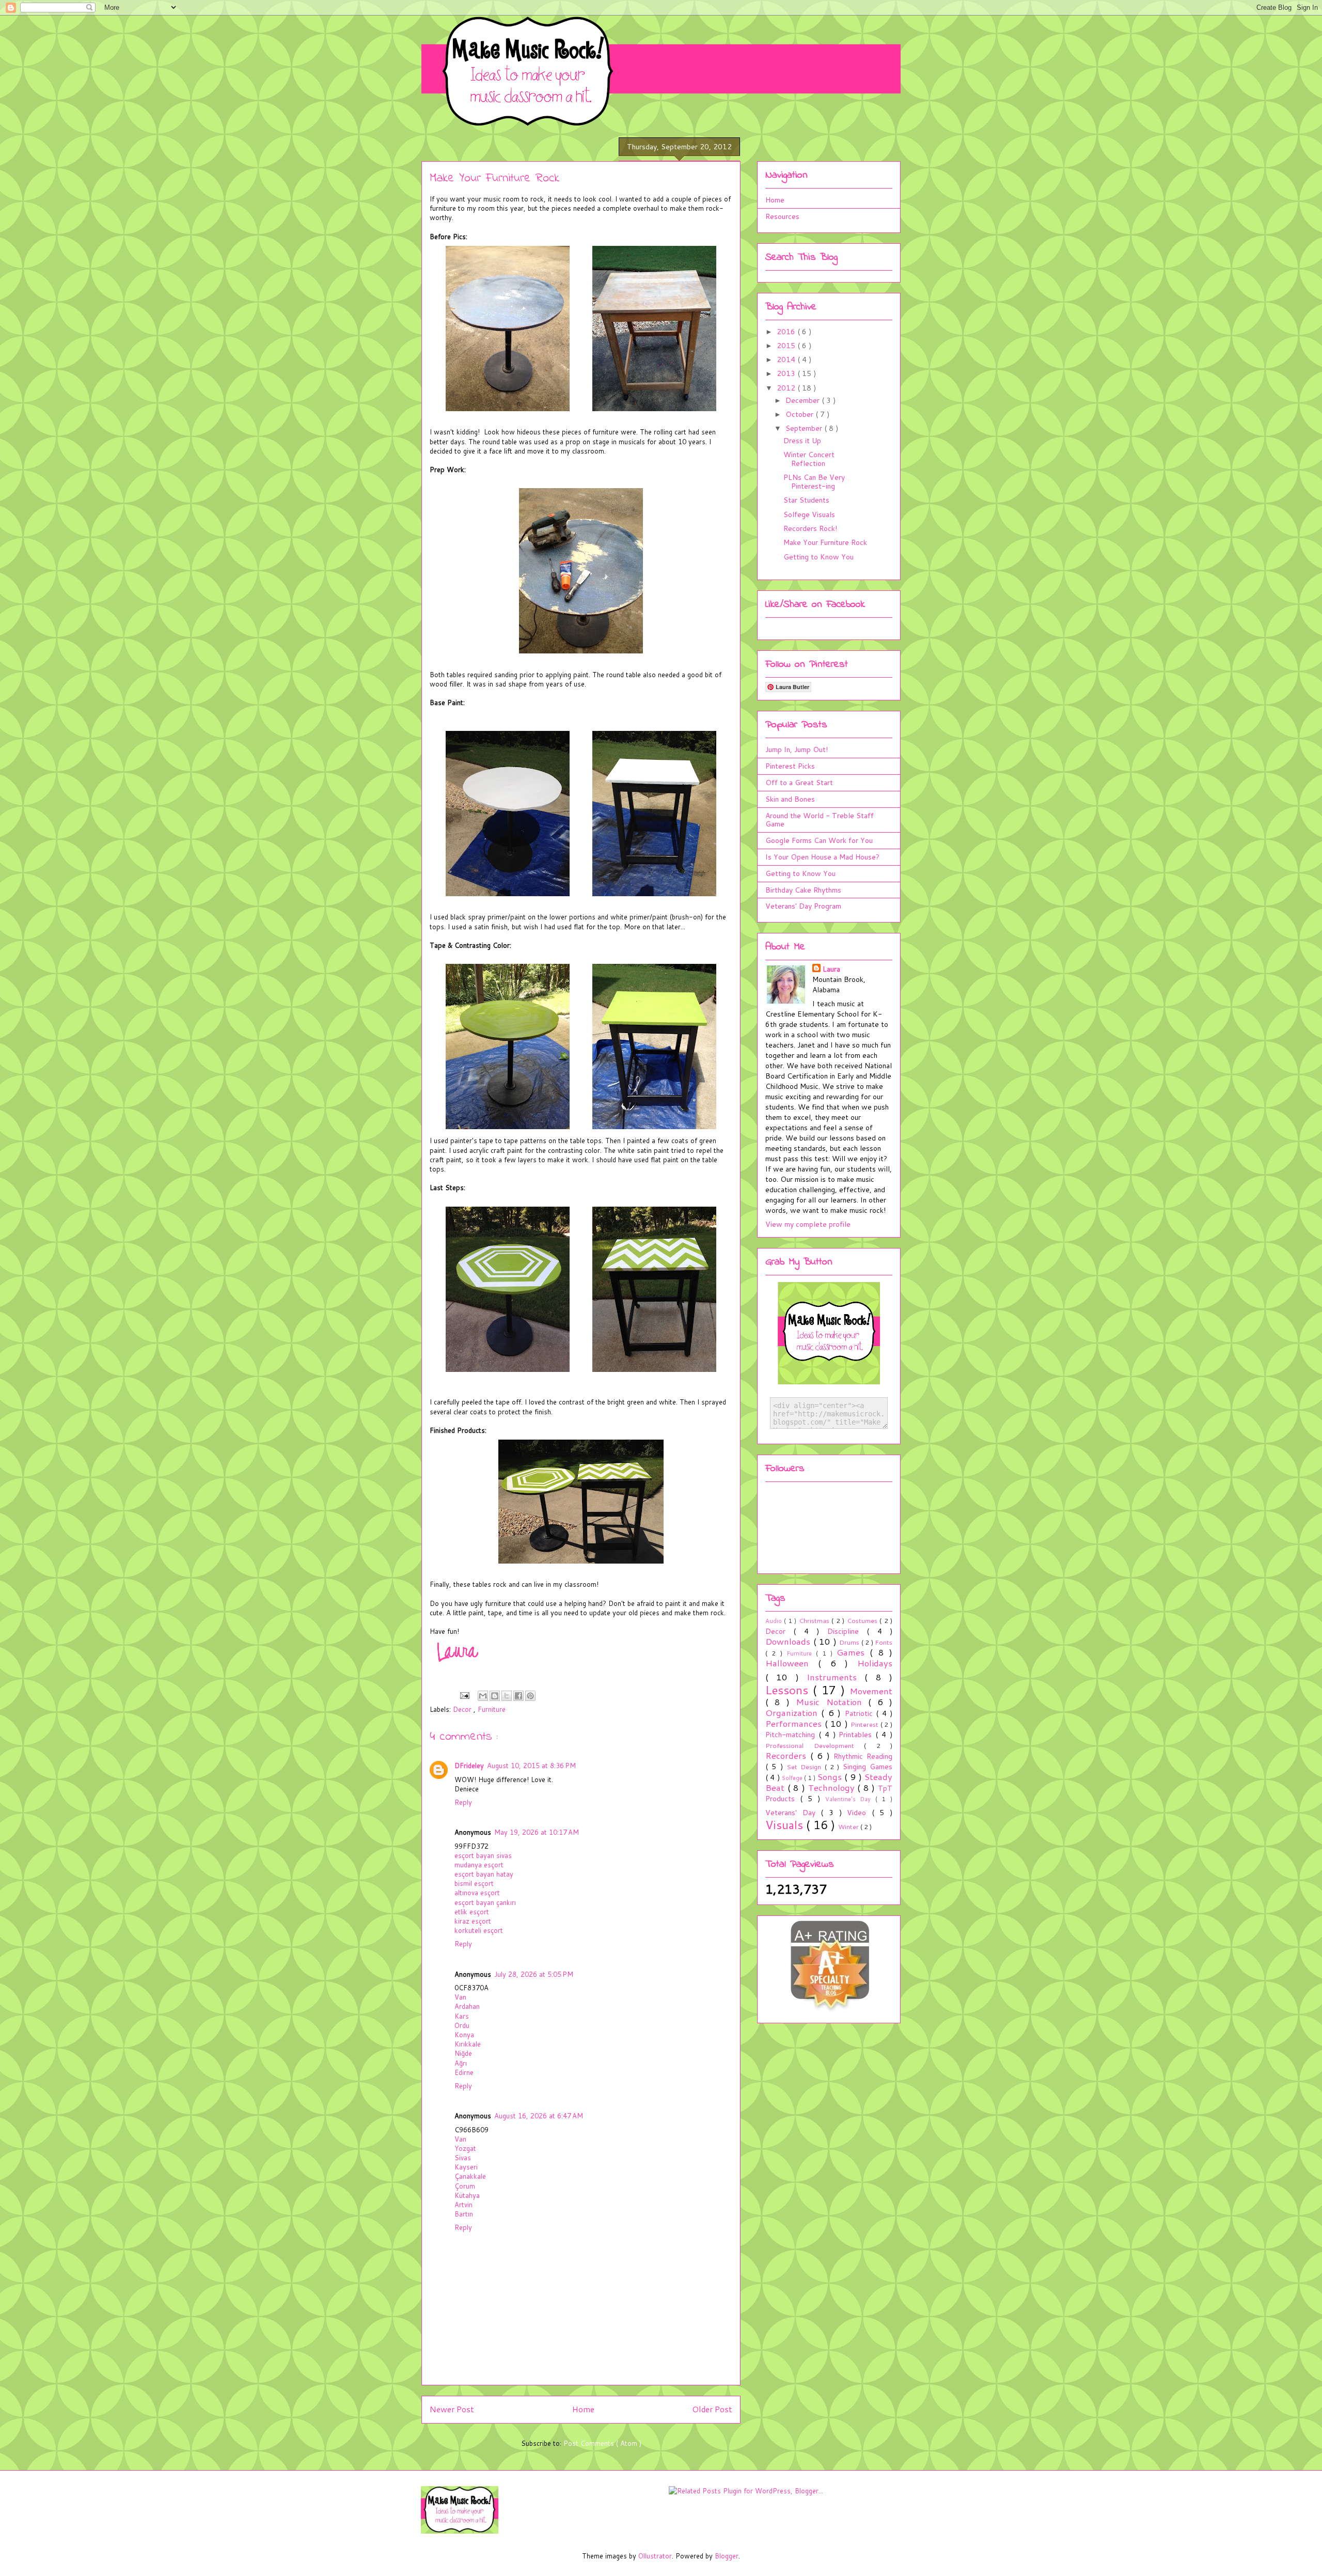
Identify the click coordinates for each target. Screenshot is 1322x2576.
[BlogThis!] (495, 1696)
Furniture (492, 1709)
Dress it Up (802, 441)
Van (460, 1997)
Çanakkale (470, 2176)
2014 (787, 360)
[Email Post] (464, 1695)
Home (583, 2409)
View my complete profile (808, 1224)
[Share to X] (507, 1696)
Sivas (463, 2158)
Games (853, 1652)
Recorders (788, 1755)
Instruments (836, 1677)
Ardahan (467, 2006)
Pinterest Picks (790, 766)
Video (859, 1813)
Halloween (792, 1663)
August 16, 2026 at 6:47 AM (539, 2116)
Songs (831, 1777)
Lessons (789, 1690)
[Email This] (483, 1696)
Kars (462, 2016)
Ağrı (461, 2063)
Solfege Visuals (809, 514)
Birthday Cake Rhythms (803, 890)
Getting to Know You (819, 557)
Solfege (793, 1778)
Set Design (806, 1767)
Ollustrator (655, 2556)
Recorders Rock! (810, 528)
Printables (857, 1735)
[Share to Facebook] (518, 1696)
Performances (795, 1723)
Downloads (789, 1641)
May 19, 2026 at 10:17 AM (537, 1832)
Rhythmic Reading (863, 1756)
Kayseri (466, 2167)
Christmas (815, 1620)
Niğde (463, 2053)
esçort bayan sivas (483, 1855)
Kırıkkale (468, 2044)
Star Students (806, 500)
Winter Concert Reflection (809, 459)
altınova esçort (477, 1893)
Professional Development (815, 1745)
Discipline (847, 1631)
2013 (787, 373)
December (804, 400)
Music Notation (832, 1702)
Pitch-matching (792, 1735)
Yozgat (465, 2148)
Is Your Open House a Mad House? (822, 857)
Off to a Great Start (799, 783)
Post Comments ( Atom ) (602, 2443)
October (800, 414)
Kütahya (467, 2195)
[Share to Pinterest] (530, 1696)
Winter (849, 1826)
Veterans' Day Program (803, 906)
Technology (833, 1787)
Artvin (463, 2205)
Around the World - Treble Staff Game (820, 820)
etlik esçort (472, 1912)
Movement (871, 1691)
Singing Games (868, 1767)
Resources (782, 216)
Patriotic (860, 1713)
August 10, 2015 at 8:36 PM (531, 1766)
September (805, 428)
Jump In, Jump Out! (797, 750)
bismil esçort (474, 1883)
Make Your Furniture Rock (825, 542)
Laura (831, 969)
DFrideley (469, 1766)
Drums (850, 1642)
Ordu (462, 2025)
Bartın (464, 2214)
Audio (775, 1621)
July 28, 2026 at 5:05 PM (534, 1974)
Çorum (465, 2186)
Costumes (863, 1620)
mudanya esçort (479, 1865)
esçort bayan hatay (484, 1874)
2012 (787, 388)
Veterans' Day (793, 1813)
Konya (464, 2035)
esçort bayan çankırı (485, 1902)
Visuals (786, 1824)
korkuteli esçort (479, 1930)
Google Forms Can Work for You (819, 840)
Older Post (712, 2409)
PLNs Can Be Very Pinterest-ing (814, 482)
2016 (787, 332)
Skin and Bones (790, 799)
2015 (787, 346)
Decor (463, 1709)
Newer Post (452, 2409)
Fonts (884, 1642)
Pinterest (865, 1724)
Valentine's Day (851, 1799)
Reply (463, 1802)
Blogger (727, 2556)
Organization (793, 1713)
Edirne (464, 2072)
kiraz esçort (473, 1921)
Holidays (875, 1663)
